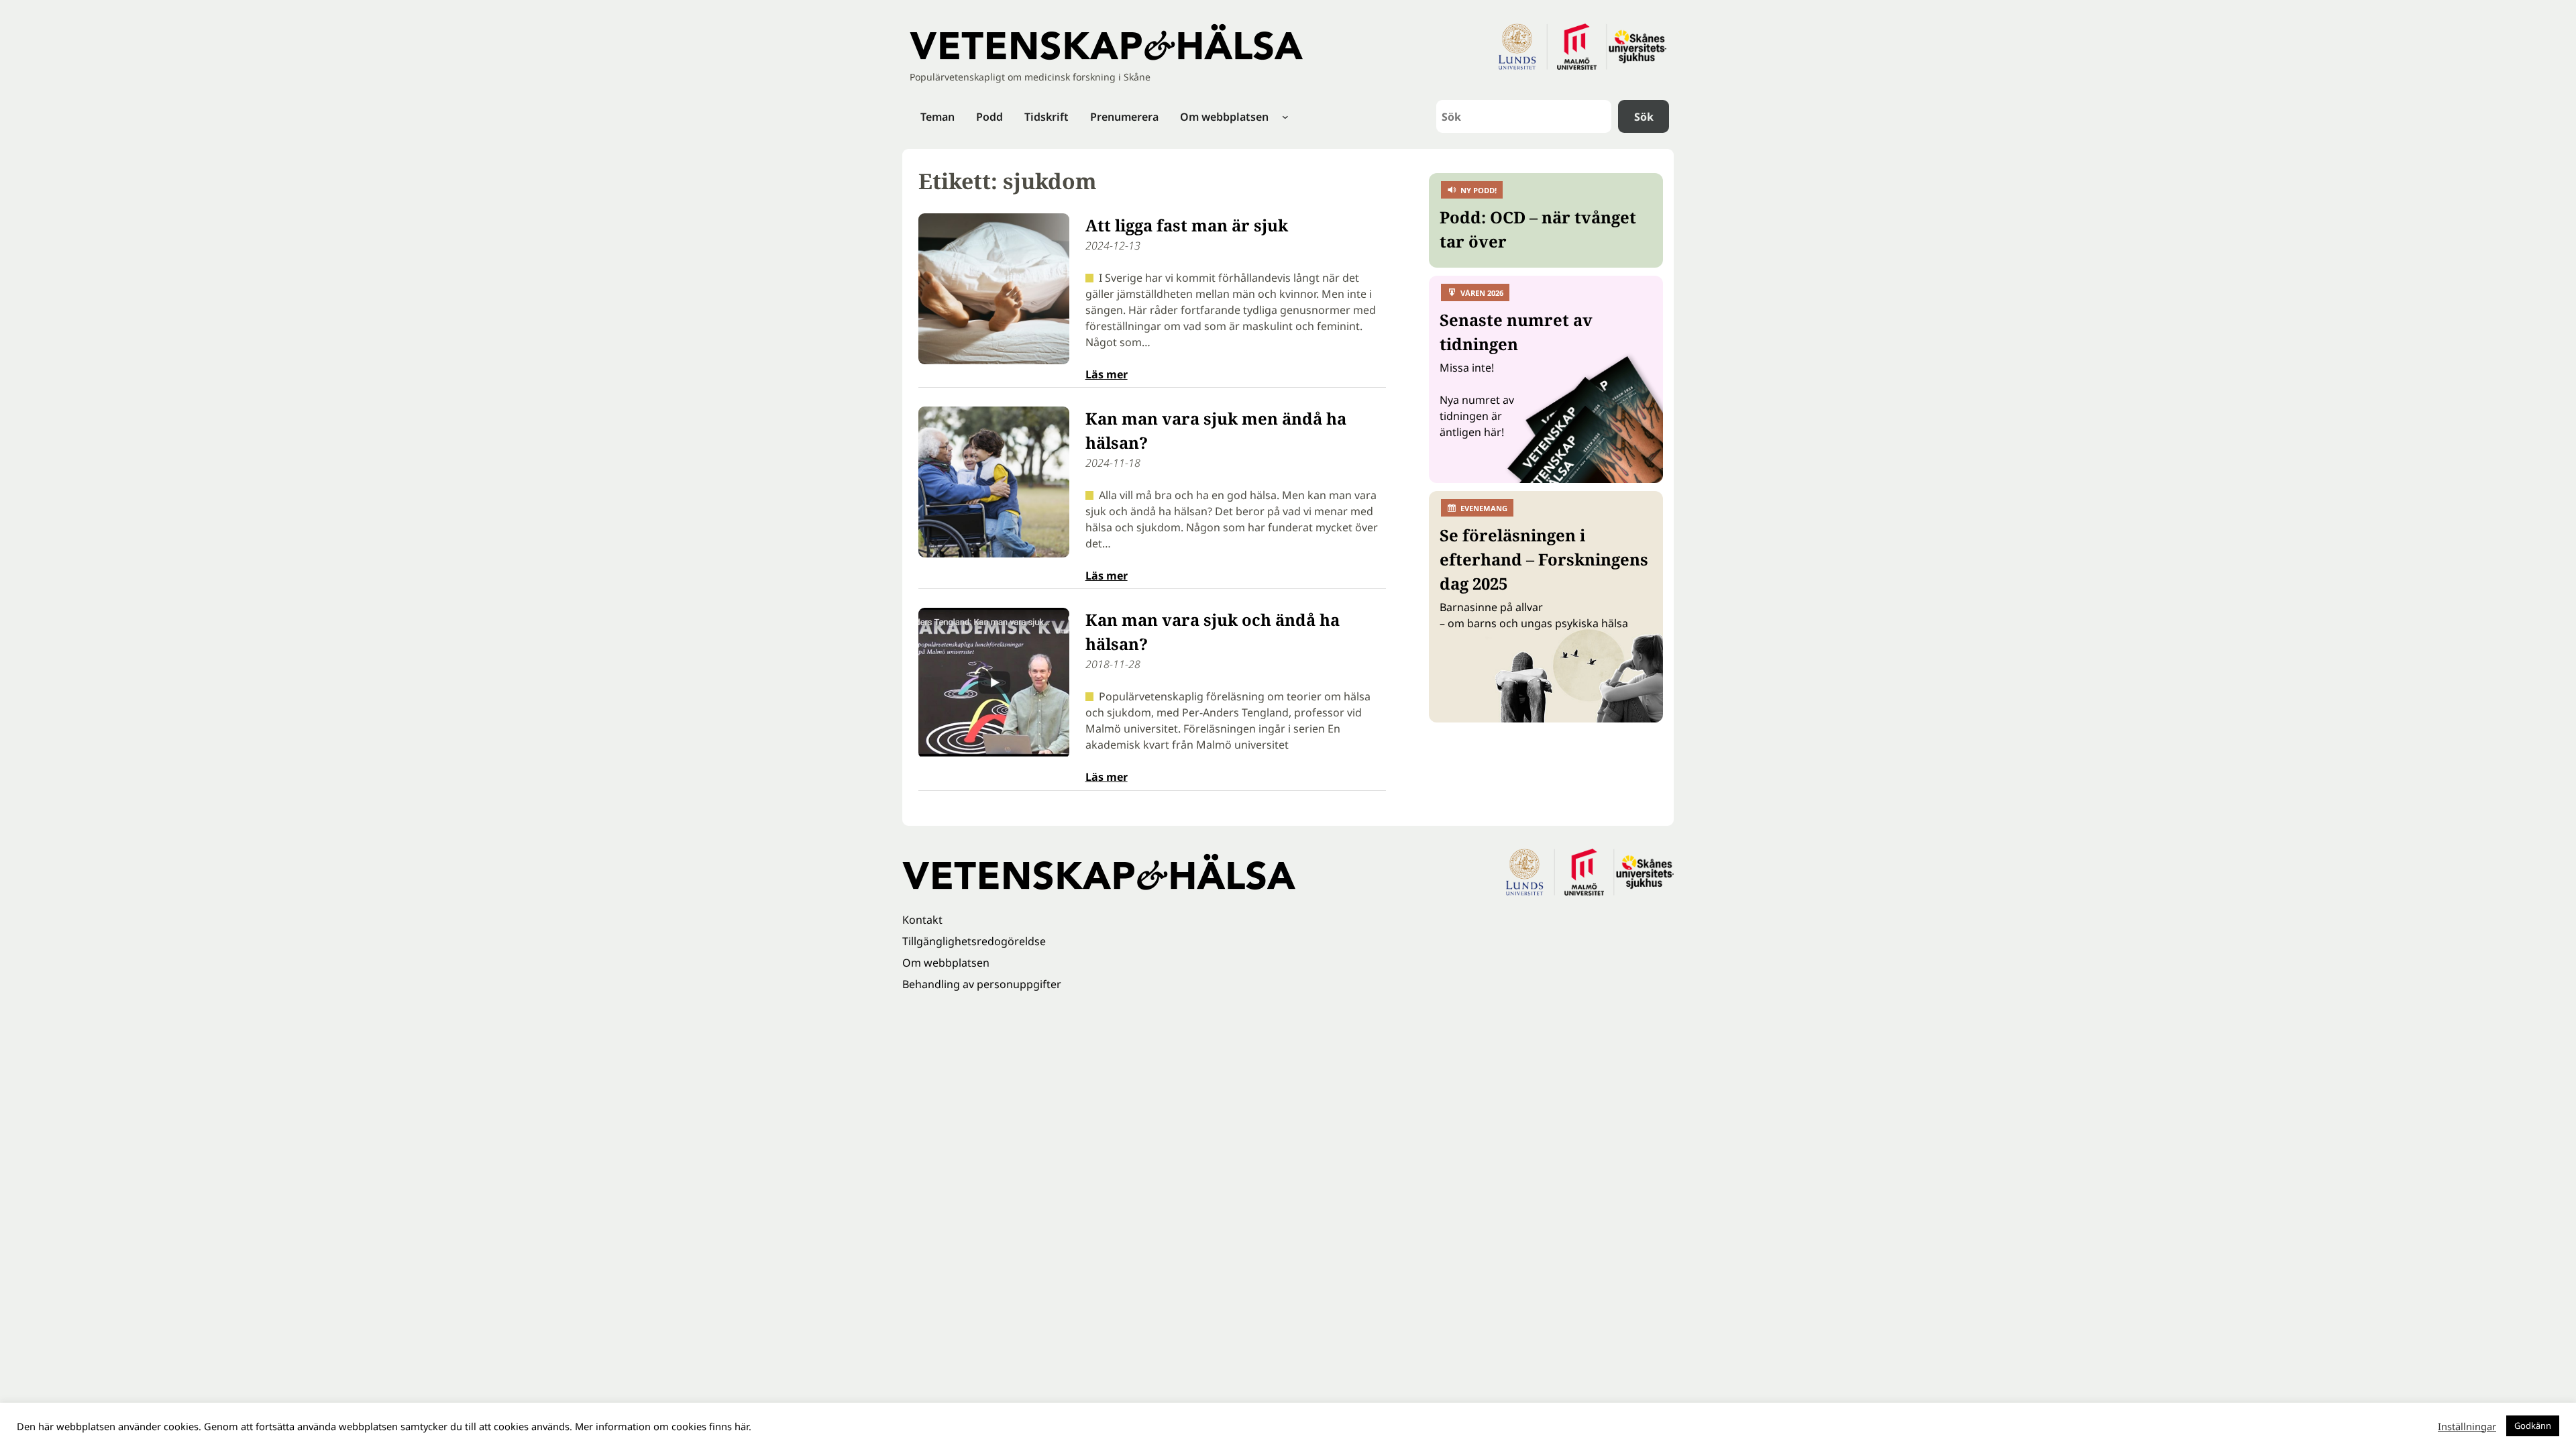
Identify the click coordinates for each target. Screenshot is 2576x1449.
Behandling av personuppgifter (982, 984)
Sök (1644, 117)
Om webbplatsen (946, 963)
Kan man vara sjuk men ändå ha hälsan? (1216, 430)
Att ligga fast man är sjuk (1187, 225)
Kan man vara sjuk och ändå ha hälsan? (1213, 632)
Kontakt (922, 920)
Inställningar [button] (2467, 1426)
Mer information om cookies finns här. (663, 1426)
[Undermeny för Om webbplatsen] (1285, 117)
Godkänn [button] (2533, 1426)
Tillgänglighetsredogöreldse (974, 941)
